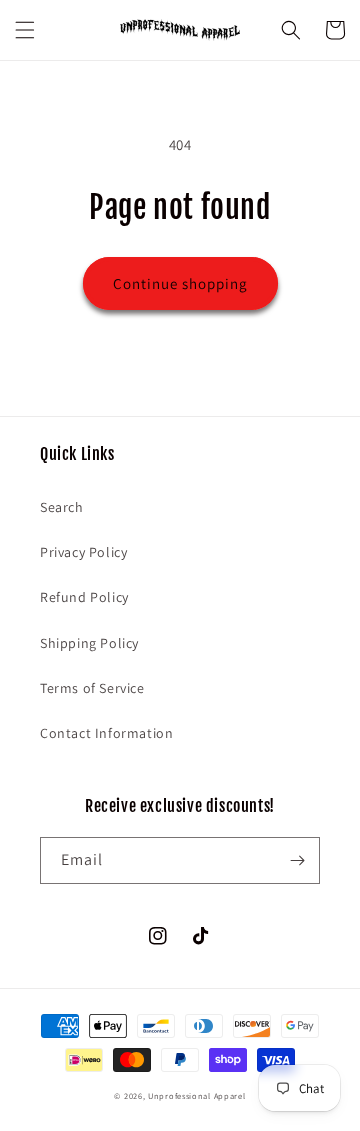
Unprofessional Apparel (196, 1095)
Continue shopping (180, 283)
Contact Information (106, 733)
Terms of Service (92, 688)
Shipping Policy (89, 643)
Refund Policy (84, 597)
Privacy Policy (83, 552)
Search (62, 507)
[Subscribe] (297, 860)
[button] (25, 30)
